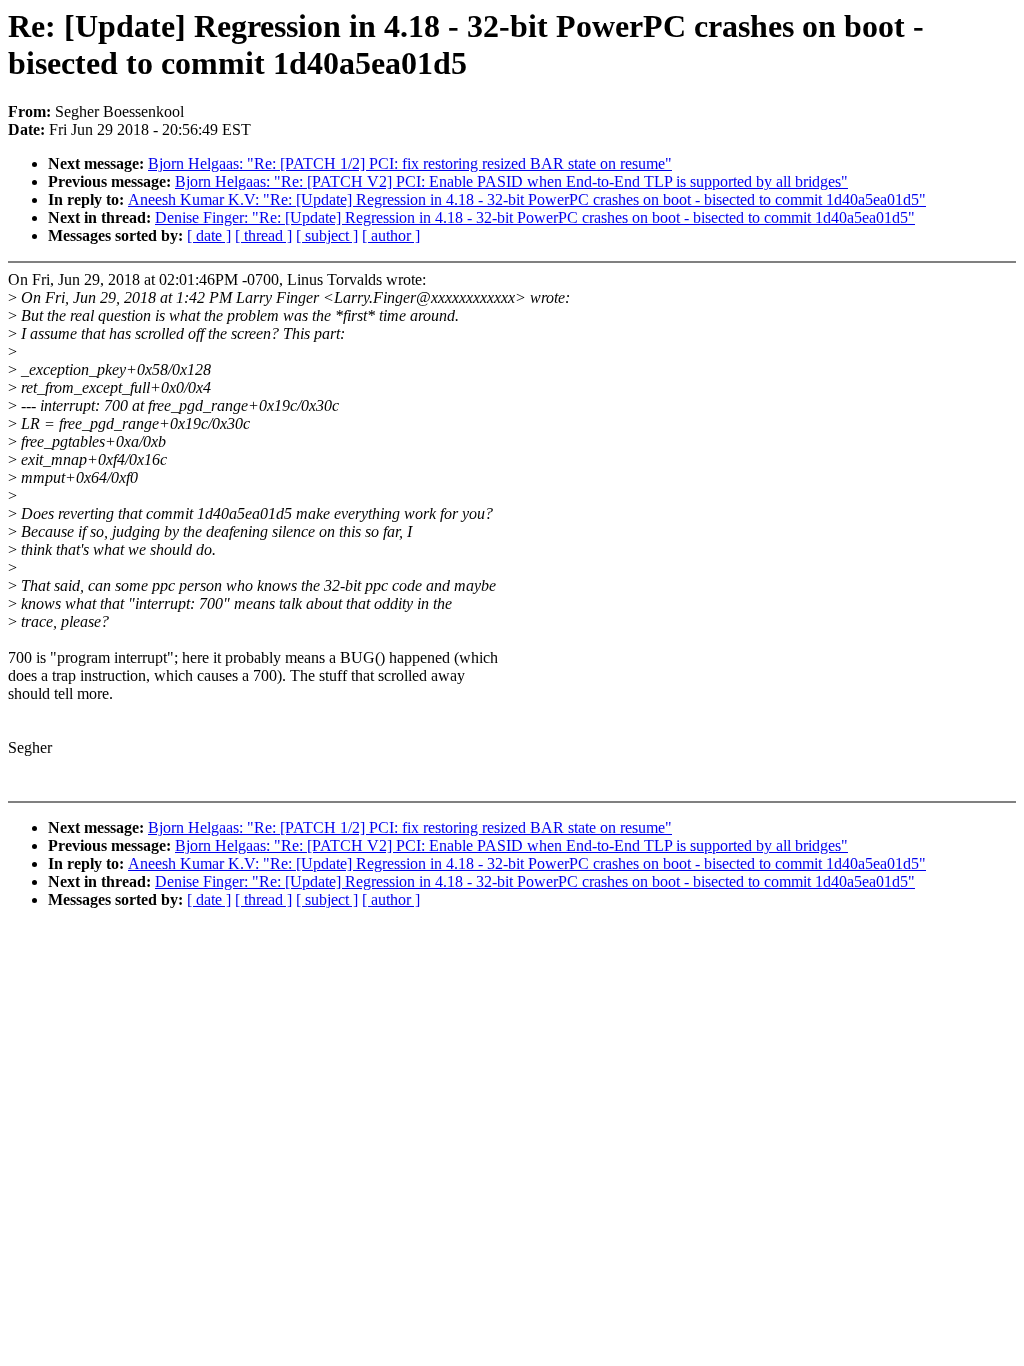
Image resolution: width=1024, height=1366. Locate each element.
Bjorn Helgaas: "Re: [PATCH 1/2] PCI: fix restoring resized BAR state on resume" (410, 163)
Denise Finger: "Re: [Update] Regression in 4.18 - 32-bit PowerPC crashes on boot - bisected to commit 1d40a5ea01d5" (535, 217)
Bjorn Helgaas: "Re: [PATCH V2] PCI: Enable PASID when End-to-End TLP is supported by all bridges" (511, 181)
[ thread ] (263, 235)
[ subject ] (327, 235)
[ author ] (391, 235)
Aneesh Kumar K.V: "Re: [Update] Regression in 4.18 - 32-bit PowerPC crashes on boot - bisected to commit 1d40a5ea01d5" (527, 199)
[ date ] (209, 235)
